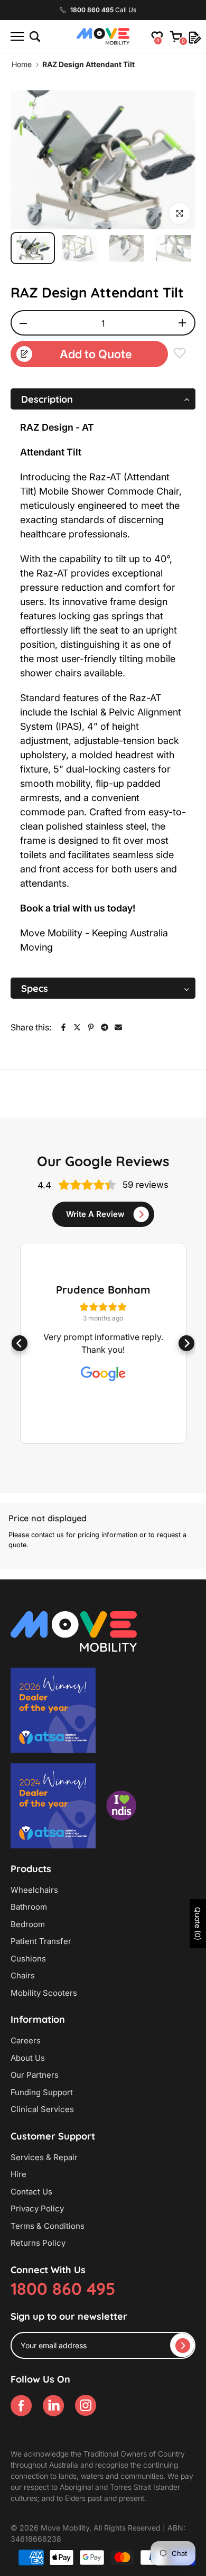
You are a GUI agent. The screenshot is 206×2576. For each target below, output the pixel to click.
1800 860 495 (63, 2289)
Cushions (28, 1959)
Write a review (95, 1214)
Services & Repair (44, 2157)
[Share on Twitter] (77, 1027)
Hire (18, 2174)
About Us (28, 2058)
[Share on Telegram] (105, 1027)
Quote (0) (198, 1924)
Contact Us (31, 2192)
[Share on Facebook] (63, 1027)
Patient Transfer (41, 1941)
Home (22, 64)
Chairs (23, 1975)
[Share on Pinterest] (91, 1027)
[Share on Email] (118, 1027)
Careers (26, 2040)
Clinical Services (42, 2109)
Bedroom (28, 1924)
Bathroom (29, 1907)
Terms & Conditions (48, 2226)
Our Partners (35, 2075)
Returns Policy (38, 2243)
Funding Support (42, 2092)
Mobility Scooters (44, 1993)
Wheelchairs (34, 1890)
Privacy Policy (37, 2208)
